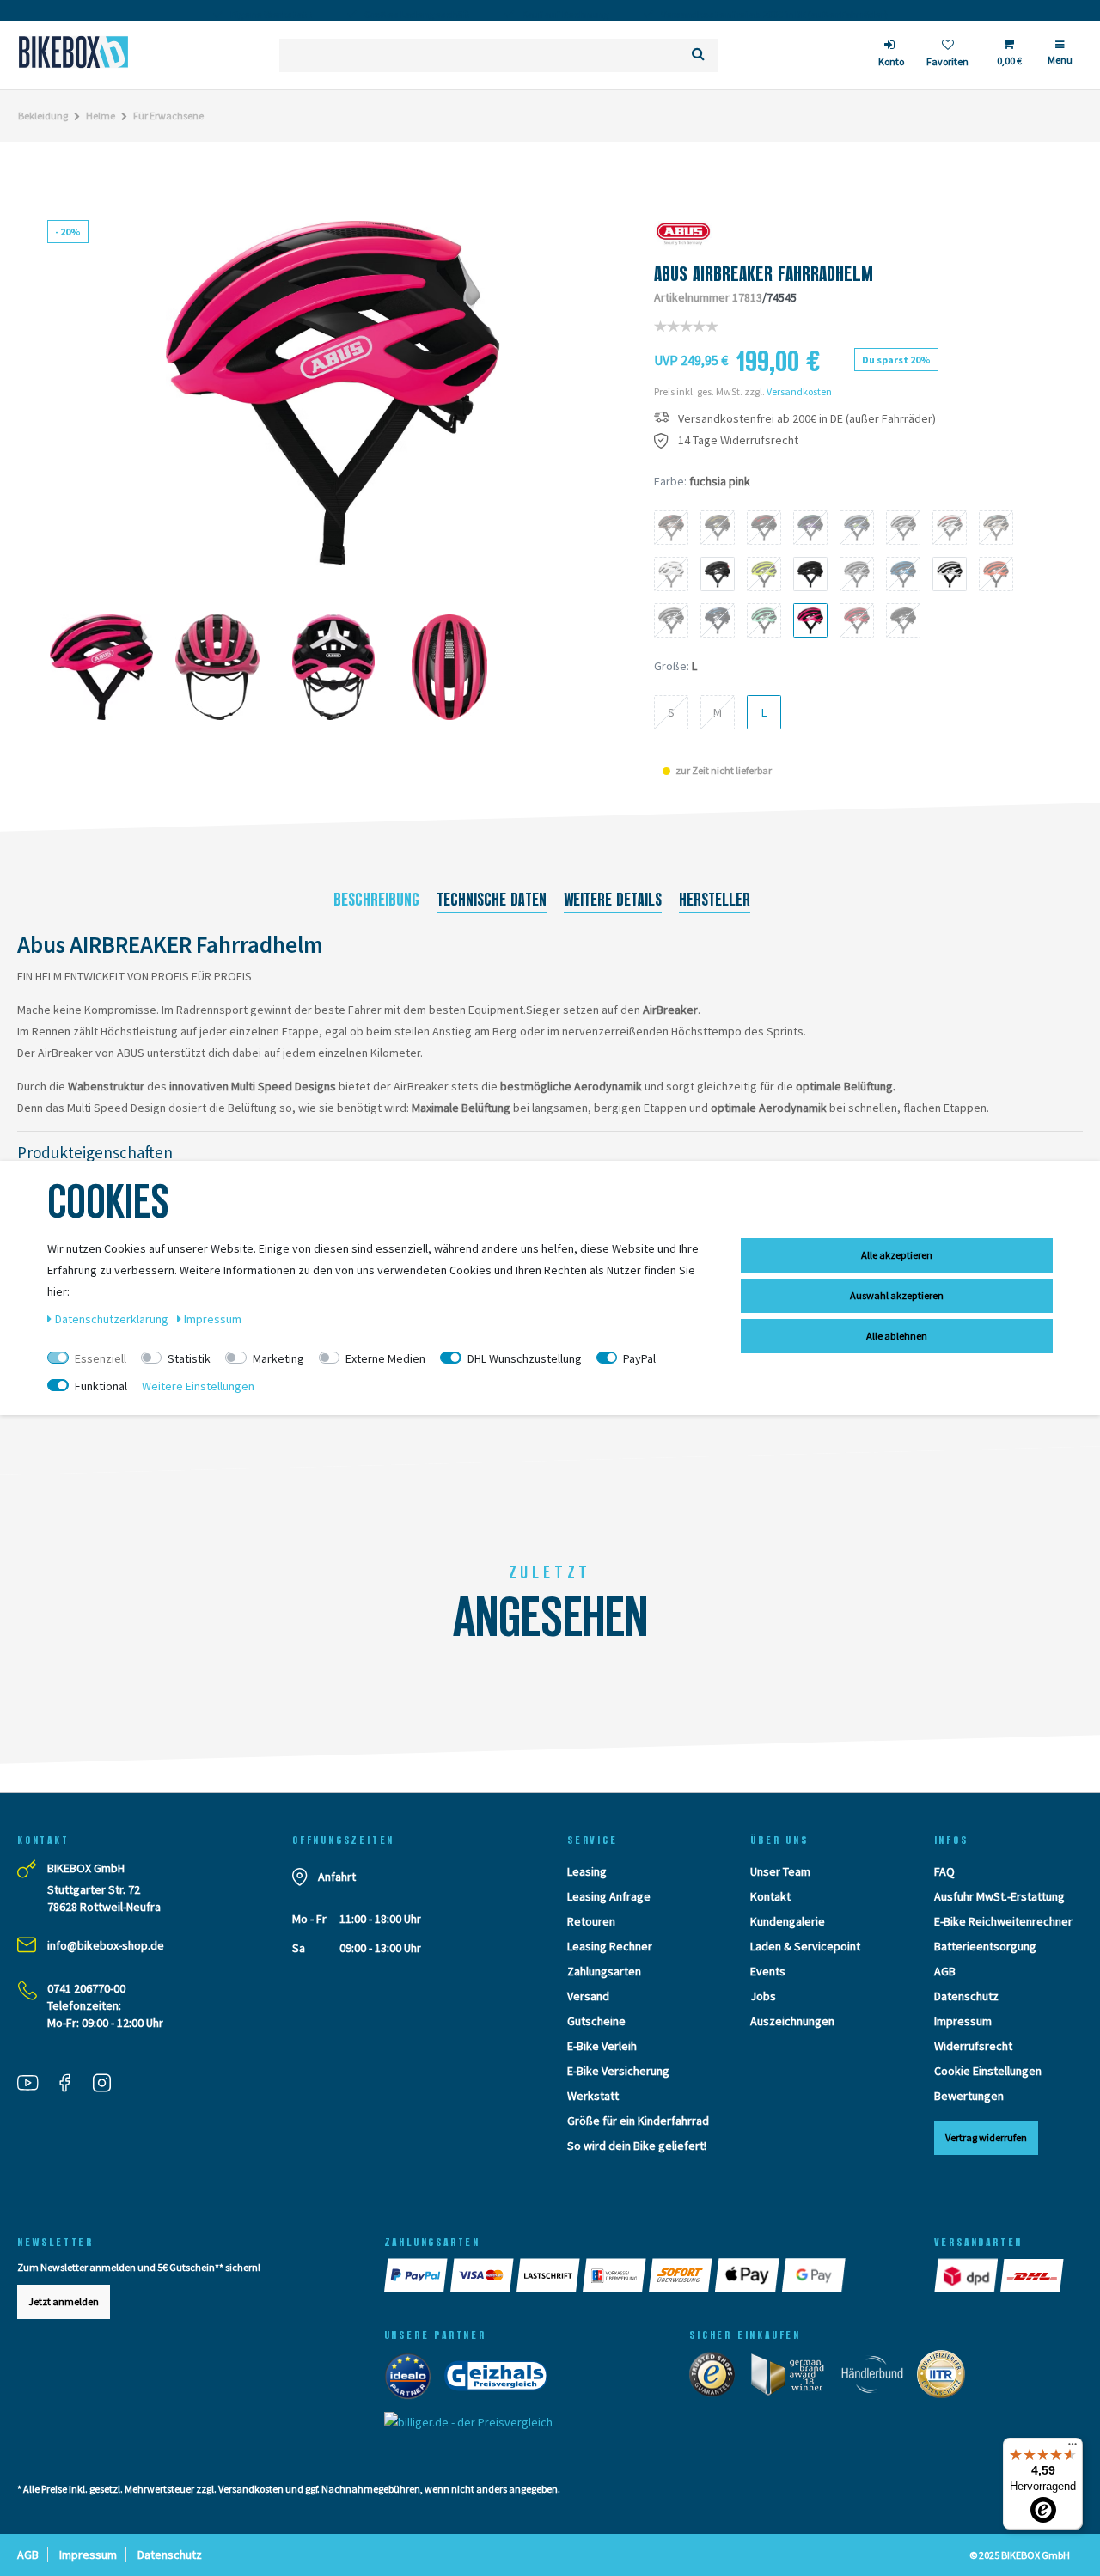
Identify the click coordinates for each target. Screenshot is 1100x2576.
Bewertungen (969, 2096)
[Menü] (1072, 2448)
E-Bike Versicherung (618, 2071)
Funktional (101, 1386)
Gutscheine (596, 2021)
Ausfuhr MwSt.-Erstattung (999, 1896)
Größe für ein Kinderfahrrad (638, 2121)
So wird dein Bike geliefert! (637, 2146)
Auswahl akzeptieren (897, 1295)
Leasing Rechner (610, 1946)
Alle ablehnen (897, 1336)
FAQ (944, 1871)
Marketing (278, 1358)
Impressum (963, 2021)
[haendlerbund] (878, 2378)
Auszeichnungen (792, 2021)
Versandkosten (799, 391)
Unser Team (780, 1871)
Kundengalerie (788, 1921)
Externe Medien (385, 1358)
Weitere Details (613, 900)
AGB (945, 1971)
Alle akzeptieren (897, 1255)
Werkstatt (593, 2096)
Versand (588, 1996)
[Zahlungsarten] (417, 2275)
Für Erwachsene (168, 116)
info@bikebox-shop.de (106, 1945)
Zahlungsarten (604, 1971)
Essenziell (101, 1358)
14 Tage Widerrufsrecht (738, 440)
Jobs (763, 1996)
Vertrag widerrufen (986, 2137)
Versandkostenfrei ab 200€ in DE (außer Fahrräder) (807, 419)
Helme (101, 116)
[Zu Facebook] (71, 2085)
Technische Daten (492, 900)
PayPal (639, 1358)
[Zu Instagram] (108, 2085)
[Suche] (698, 55)
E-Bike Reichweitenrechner (1003, 1921)
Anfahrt (337, 1877)
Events (768, 1971)
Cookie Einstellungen (988, 2071)
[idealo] (413, 2380)
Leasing (587, 1871)
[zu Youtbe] (34, 2085)
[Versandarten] (967, 2275)
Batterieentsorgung (985, 1946)
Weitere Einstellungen (198, 1386)
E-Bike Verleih (602, 2046)
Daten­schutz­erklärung (113, 1319)
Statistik (189, 1358)
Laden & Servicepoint (805, 1946)
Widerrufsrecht (973, 2046)
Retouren (591, 1921)
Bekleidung (43, 116)
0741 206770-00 (86, 1988)
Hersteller (715, 900)
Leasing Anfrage (609, 1896)
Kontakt (770, 1896)
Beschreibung (376, 900)
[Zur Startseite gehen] (73, 52)
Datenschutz (966, 1996)
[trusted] (718, 2378)
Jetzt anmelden (64, 2301)
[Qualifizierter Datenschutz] (946, 2378)
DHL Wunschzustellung (525, 1358)
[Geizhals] (501, 2380)
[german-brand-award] (794, 2378)
